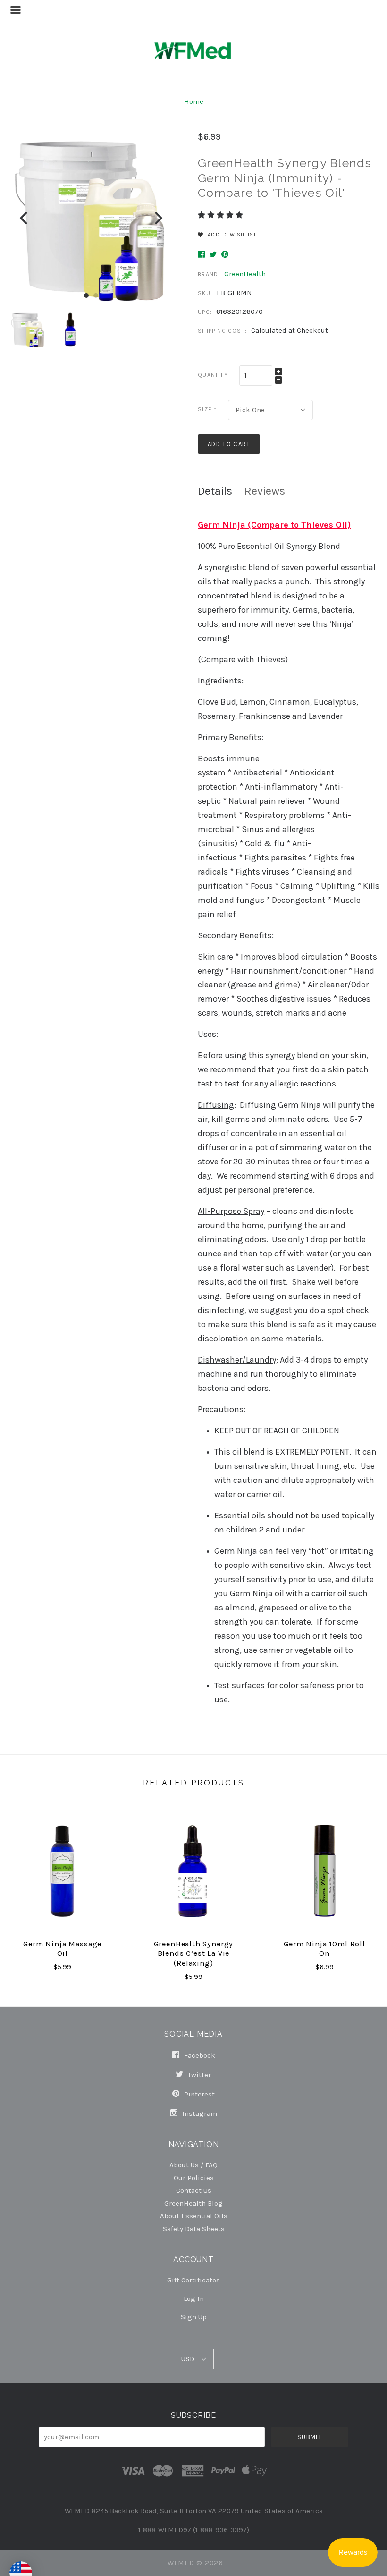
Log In (194, 2298)
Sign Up (194, 2317)
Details (215, 491)
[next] (157, 218)
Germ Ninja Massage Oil (62, 1949)
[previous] (25, 218)
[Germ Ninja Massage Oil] (62, 1871)
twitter (198, 2075)
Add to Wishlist (231, 235)
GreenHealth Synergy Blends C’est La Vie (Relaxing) (194, 1953)
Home (194, 101)
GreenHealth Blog (193, 2203)
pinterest (198, 2094)
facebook (199, 2055)
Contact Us (194, 2190)
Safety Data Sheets (194, 2228)
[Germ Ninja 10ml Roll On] (325, 1871)
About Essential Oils (194, 2216)
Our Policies (194, 2177)
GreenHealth (245, 274)
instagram (199, 2113)
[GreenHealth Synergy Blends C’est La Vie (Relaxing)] (193, 1871)
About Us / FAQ (193, 2165)
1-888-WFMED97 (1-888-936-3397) (194, 2530)
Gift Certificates (193, 2280)
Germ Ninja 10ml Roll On (324, 1949)
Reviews (265, 491)
